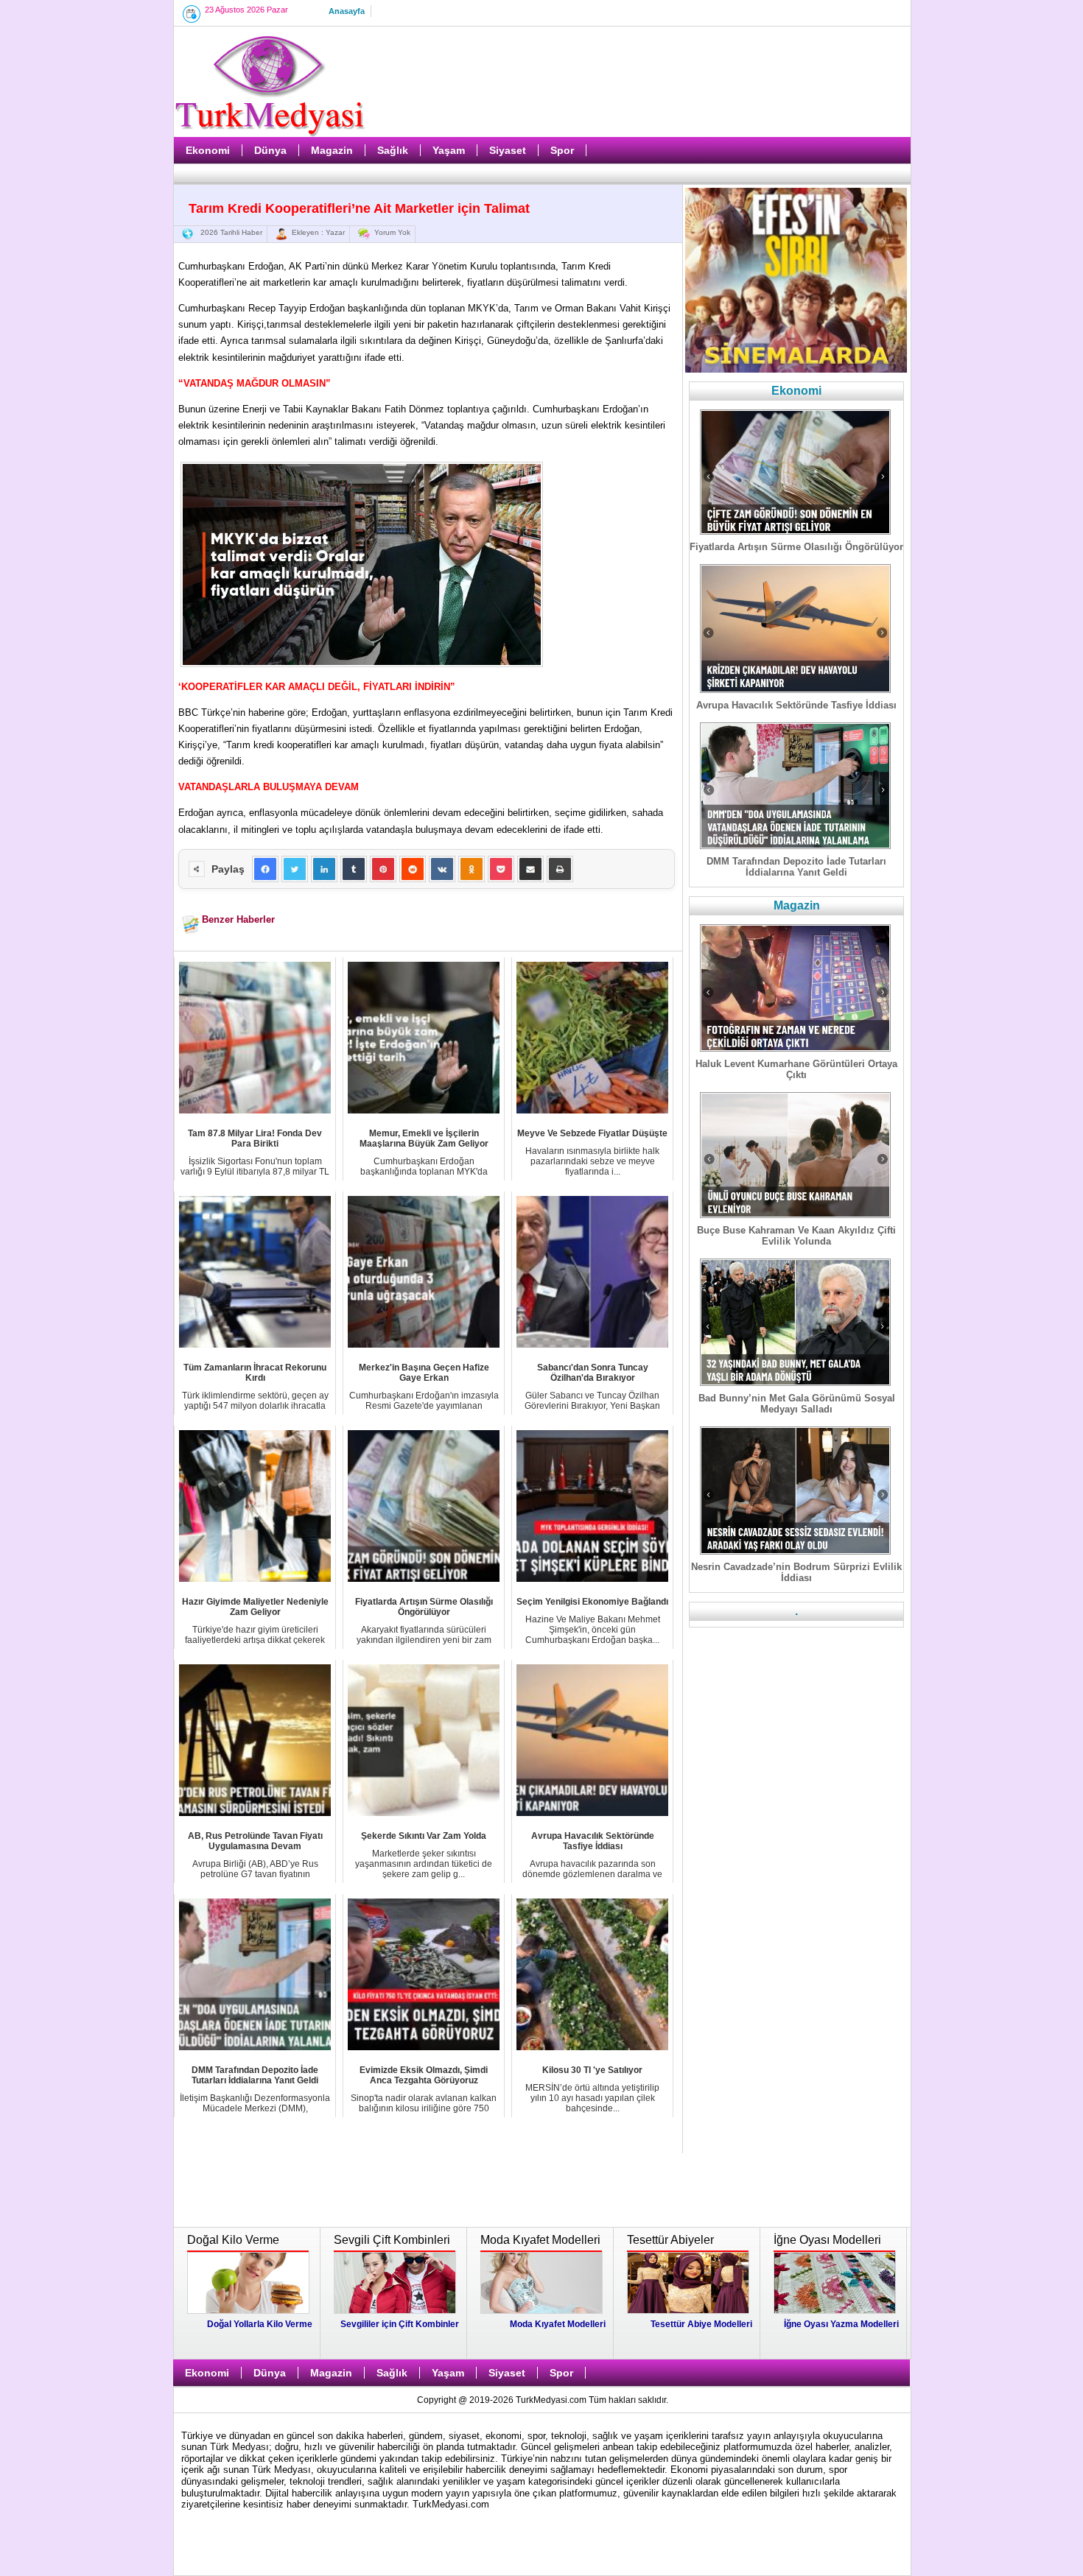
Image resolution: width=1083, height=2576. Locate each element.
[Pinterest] (383, 869)
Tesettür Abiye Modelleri (701, 2324)
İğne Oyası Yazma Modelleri (841, 2324)
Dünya (270, 150)
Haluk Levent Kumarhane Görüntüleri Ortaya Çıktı (796, 1069)
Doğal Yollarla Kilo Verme (260, 2324)
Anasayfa (347, 11)
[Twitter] (295, 869)
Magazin (332, 150)
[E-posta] (530, 869)
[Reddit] (413, 869)
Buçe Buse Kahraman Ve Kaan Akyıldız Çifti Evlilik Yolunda (796, 1236)
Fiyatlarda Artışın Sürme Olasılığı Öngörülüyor (796, 547)
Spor (562, 150)
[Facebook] (265, 869)
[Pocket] (501, 869)
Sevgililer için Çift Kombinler (400, 2324)
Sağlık (393, 150)
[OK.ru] (472, 869)
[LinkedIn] (324, 869)
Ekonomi (208, 150)
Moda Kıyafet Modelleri (558, 2324)
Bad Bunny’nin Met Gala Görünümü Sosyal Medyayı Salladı (797, 1404)
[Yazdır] (560, 869)
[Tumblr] (354, 869)
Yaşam (449, 150)
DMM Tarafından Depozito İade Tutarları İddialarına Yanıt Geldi (796, 867)
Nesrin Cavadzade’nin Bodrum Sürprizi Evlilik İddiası (796, 1572)
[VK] (442, 869)
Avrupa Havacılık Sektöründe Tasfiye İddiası (796, 705)
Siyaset (508, 150)
